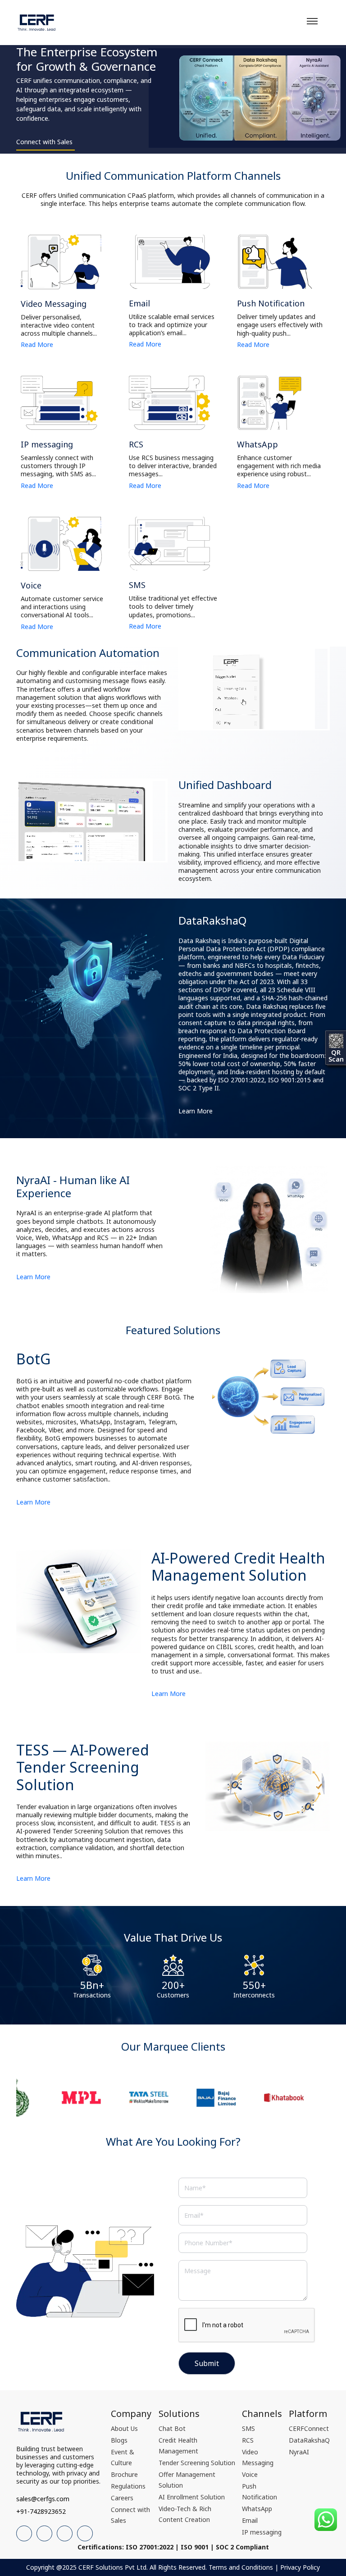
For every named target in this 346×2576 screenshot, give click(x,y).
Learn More (196, 1111)
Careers (122, 2498)
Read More (37, 345)
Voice (250, 2474)
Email (250, 2520)
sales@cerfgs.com (43, 2499)
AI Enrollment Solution (192, 2497)
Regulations (128, 2486)
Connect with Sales (44, 142)
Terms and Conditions (241, 2567)
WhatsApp (257, 2509)
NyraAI (299, 2452)
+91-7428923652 (41, 2511)
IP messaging (262, 2532)
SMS (248, 2428)
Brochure (124, 2474)
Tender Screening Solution (197, 2463)
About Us (124, 2428)
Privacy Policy (300, 2567)
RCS (248, 2440)
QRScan (336, 1055)
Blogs (119, 2440)
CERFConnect (309, 2428)
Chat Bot (172, 2428)
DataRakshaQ (309, 2440)
